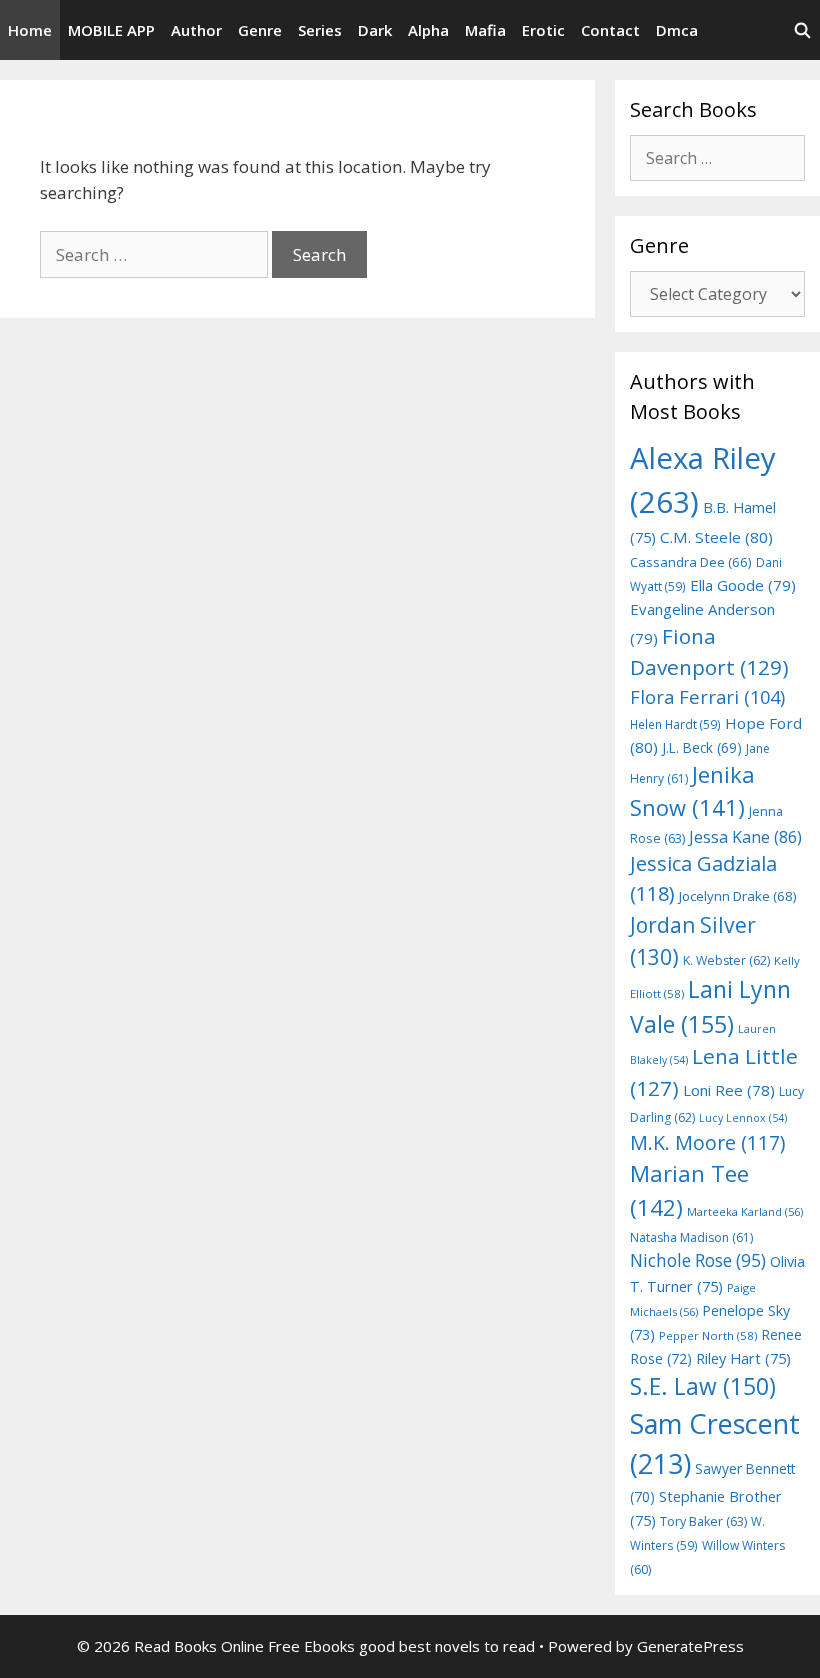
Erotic (543, 30)
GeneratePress (690, 1646)
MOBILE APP (111, 30)
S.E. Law (703, 1386)
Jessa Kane (745, 837)
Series (320, 30)
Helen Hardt (675, 724)
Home (30, 30)
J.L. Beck (702, 747)
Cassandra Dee (691, 562)
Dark (375, 30)
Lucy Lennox (743, 1118)
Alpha (428, 30)
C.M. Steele (716, 537)
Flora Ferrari (707, 696)
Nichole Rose (698, 1260)
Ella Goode (743, 585)
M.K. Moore (707, 1142)
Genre (260, 30)
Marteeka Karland (745, 1211)
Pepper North (708, 1335)
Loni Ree (729, 1090)
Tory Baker (703, 1521)
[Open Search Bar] (802, 30)
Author (196, 30)
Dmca (677, 30)
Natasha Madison (691, 1237)
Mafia (485, 30)
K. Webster (726, 960)
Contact (610, 30)
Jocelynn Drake (738, 896)
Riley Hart (743, 1358)
